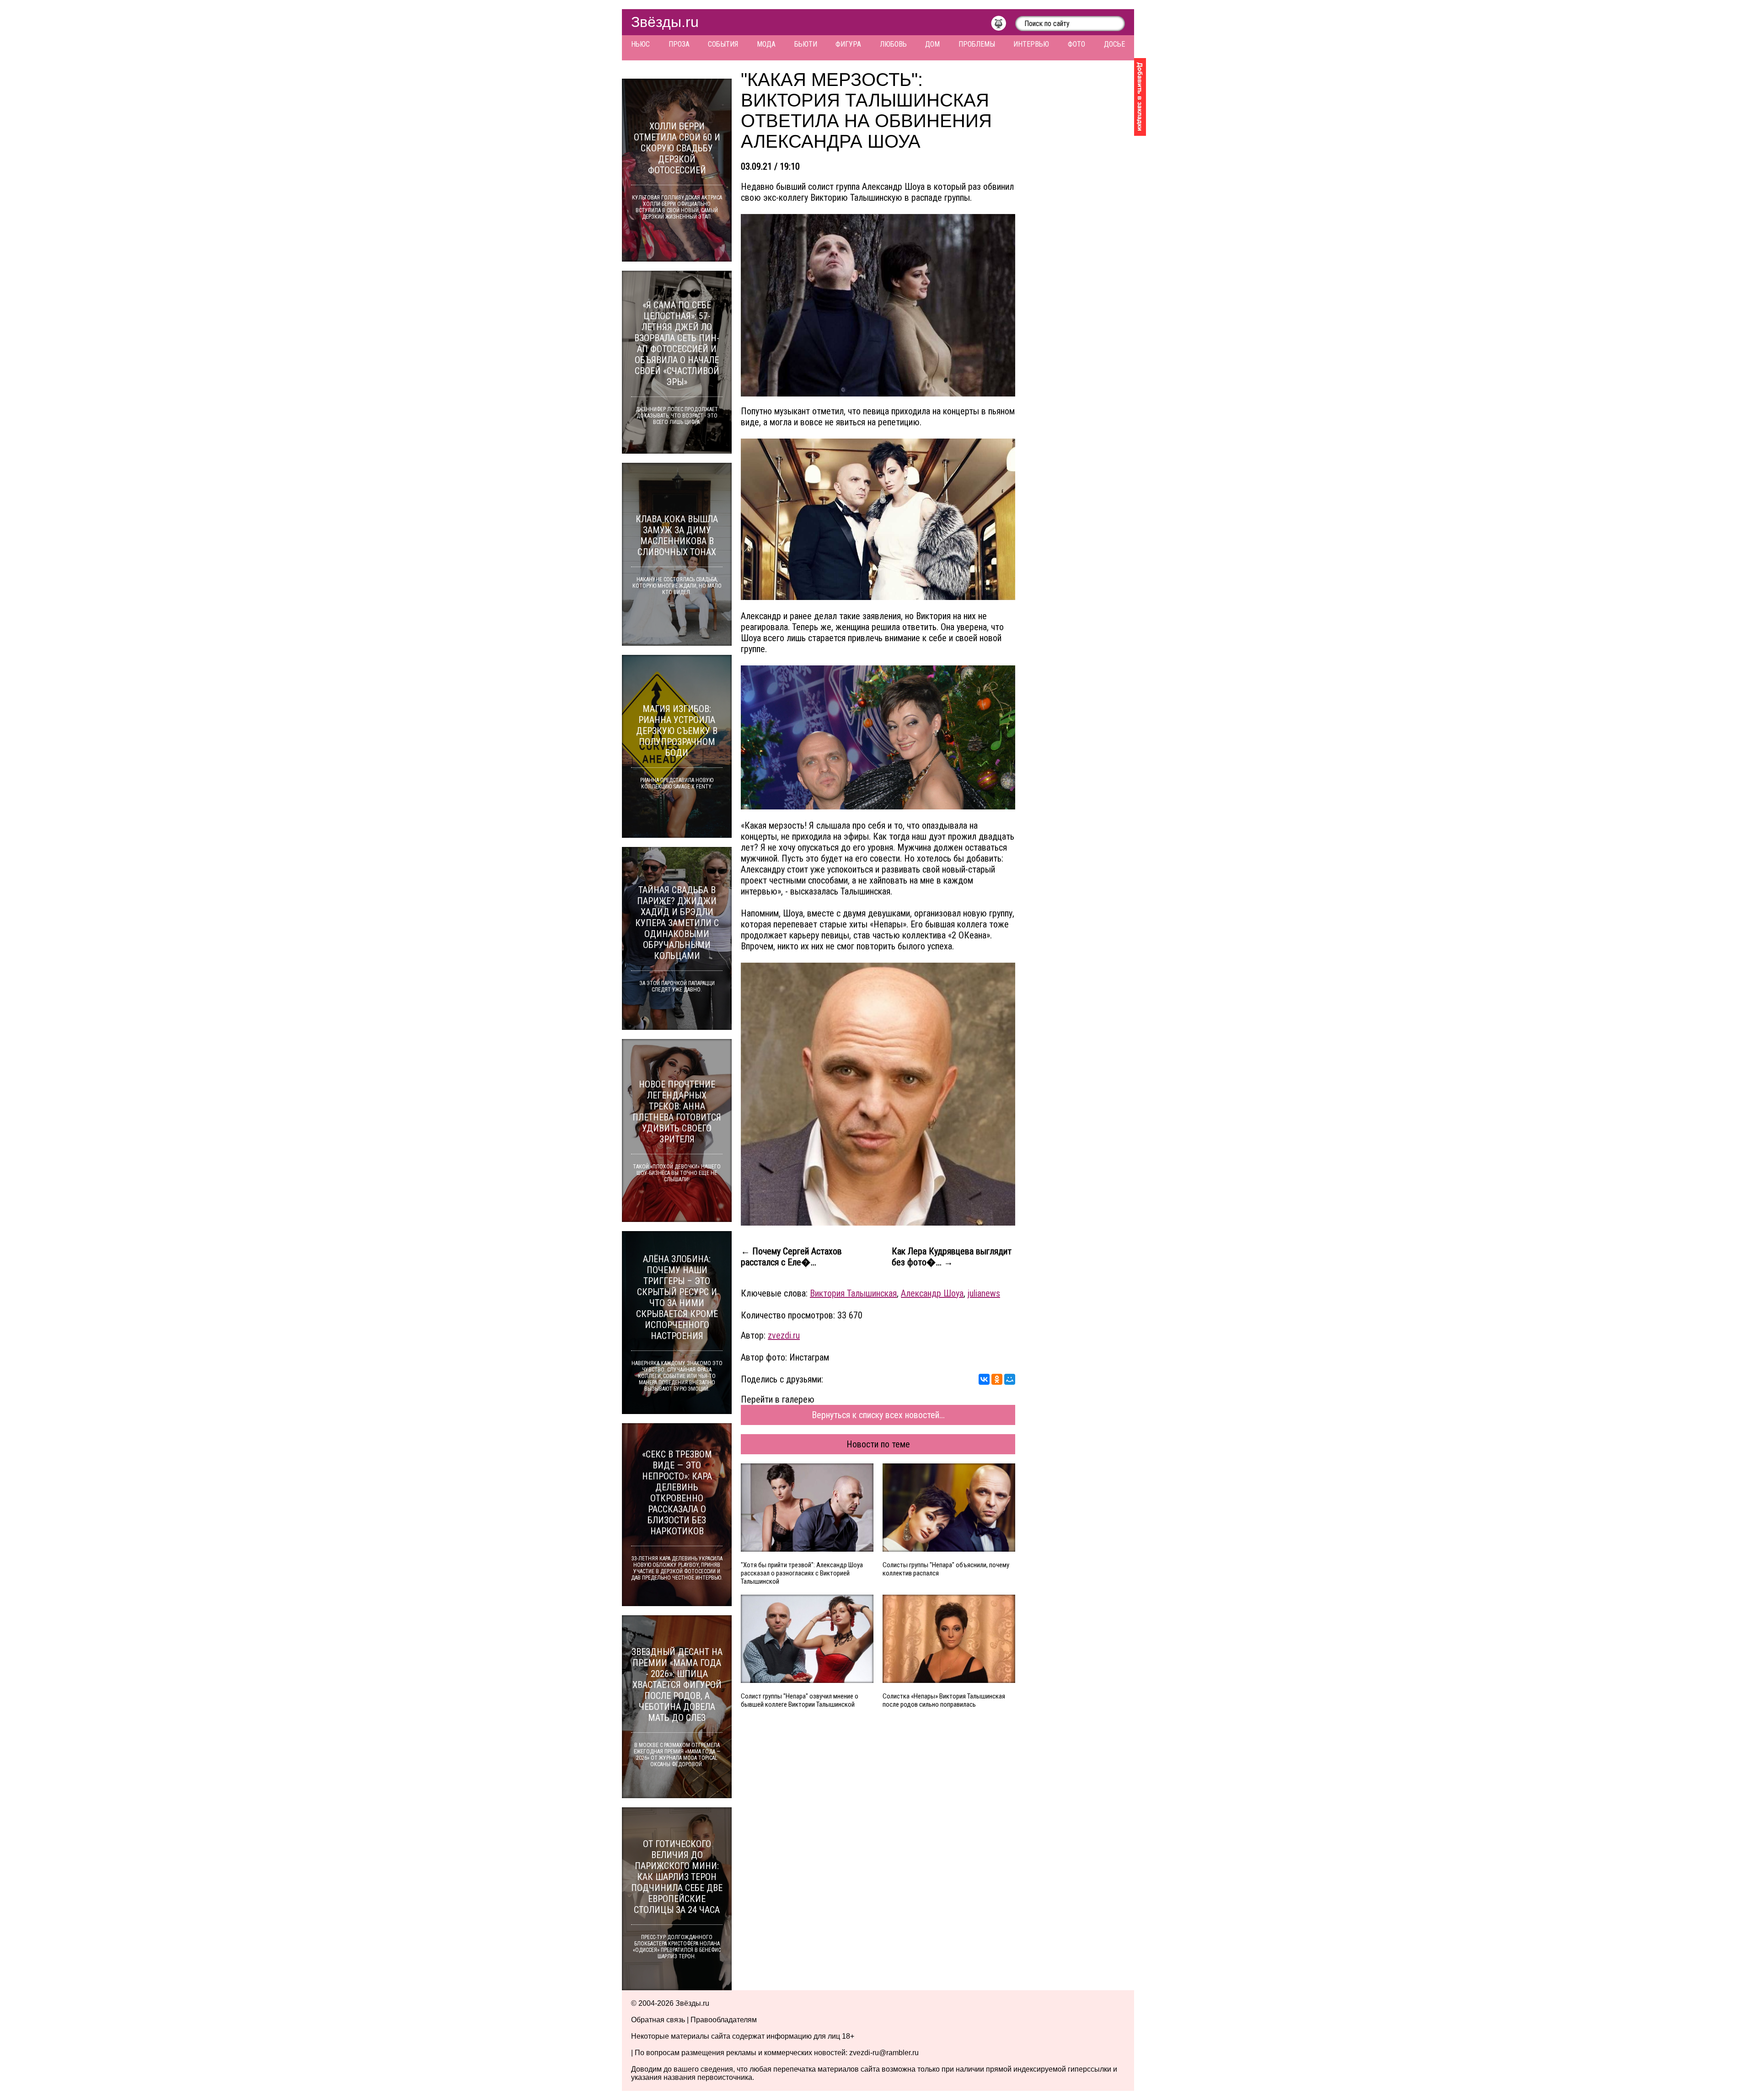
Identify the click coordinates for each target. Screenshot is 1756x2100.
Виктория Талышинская (853, 1293)
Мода (766, 44)
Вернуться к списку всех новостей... (878, 1415)
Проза (679, 44)
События (723, 44)
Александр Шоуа (932, 1293)
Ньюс (640, 44)
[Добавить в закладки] (1140, 97)
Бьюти (806, 44)
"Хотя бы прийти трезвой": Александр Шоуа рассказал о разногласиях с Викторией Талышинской (802, 1573)
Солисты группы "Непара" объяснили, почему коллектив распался (946, 1569)
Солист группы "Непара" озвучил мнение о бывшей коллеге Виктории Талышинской (800, 1700)
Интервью (1031, 44)
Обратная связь (658, 2020)
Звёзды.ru (665, 22)
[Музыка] (1003, 26)
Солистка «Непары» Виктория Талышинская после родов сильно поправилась (944, 1700)
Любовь (893, 44)
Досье (1114, 44)
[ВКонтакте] (984, 1379)
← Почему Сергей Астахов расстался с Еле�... (791, 1257)
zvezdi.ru (784, 1335)
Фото (1076, 44)
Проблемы (977, 44)
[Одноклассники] (997, 1379)
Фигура (848, 44)
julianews (984, 1293)
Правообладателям (724, 2020)
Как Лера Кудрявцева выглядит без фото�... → (952, 1257)
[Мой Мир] (1010, 1379)
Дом (932, 44)
